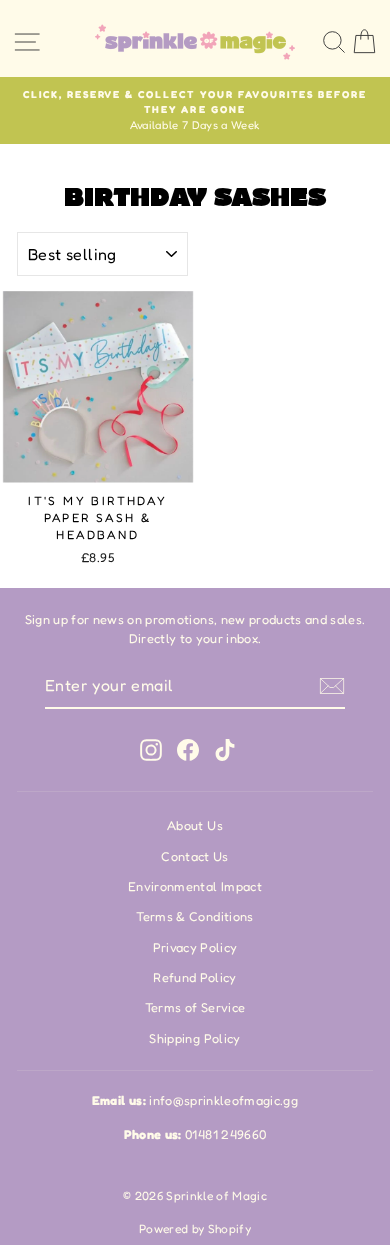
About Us (195, 825)
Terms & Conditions (194, 916)
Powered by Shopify (195, 1228)
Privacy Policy (195, 947)
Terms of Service (195, 1007)
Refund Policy (195, 977)
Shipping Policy (194, 1038)
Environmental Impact (195, 886)
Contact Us (194, 856)
